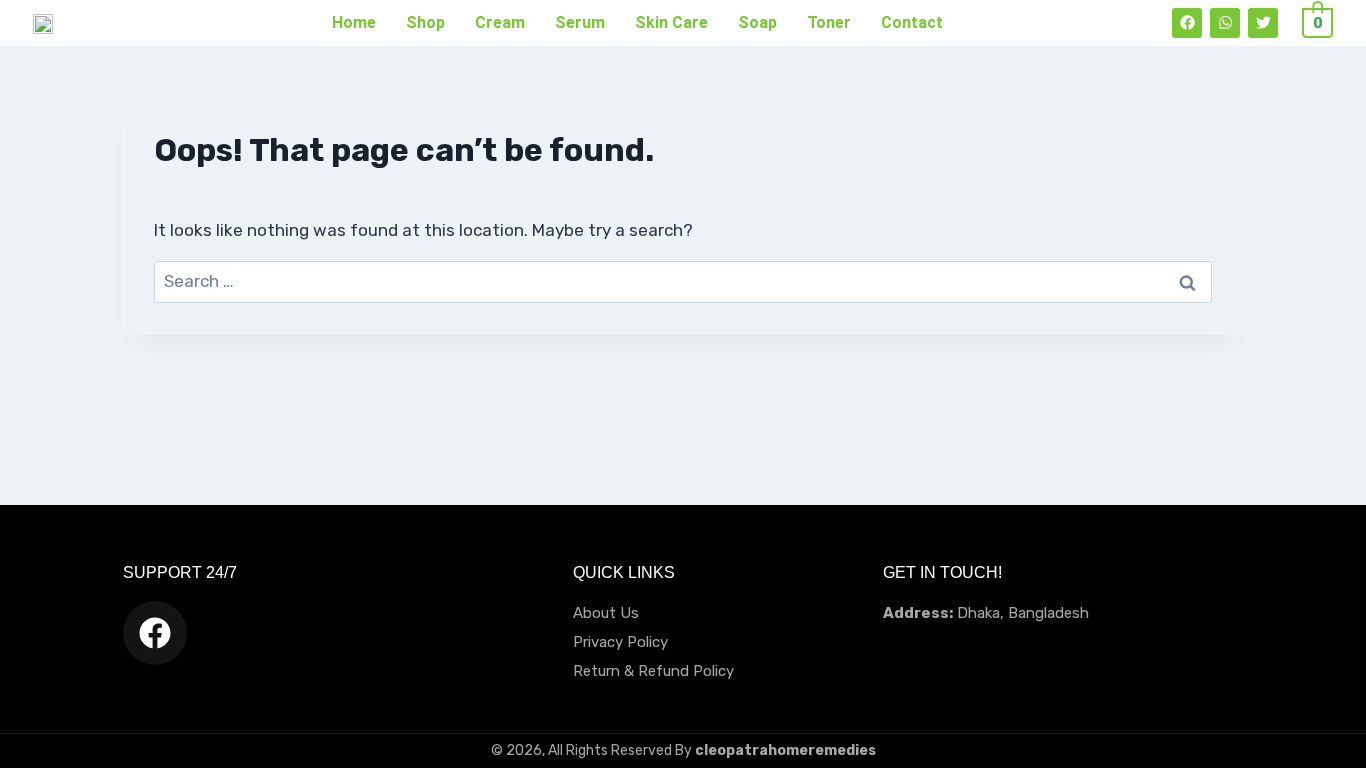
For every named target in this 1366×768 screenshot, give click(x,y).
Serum (580, 22)
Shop (425, 22)
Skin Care (671, 22)
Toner (829, 22)
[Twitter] (1263, 23)
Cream (500, 22)
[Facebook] (1187, 23)
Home (354, 22)
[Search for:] (683, 281)
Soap (757, 22)
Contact (912, 22)
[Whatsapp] (1225, 23)
